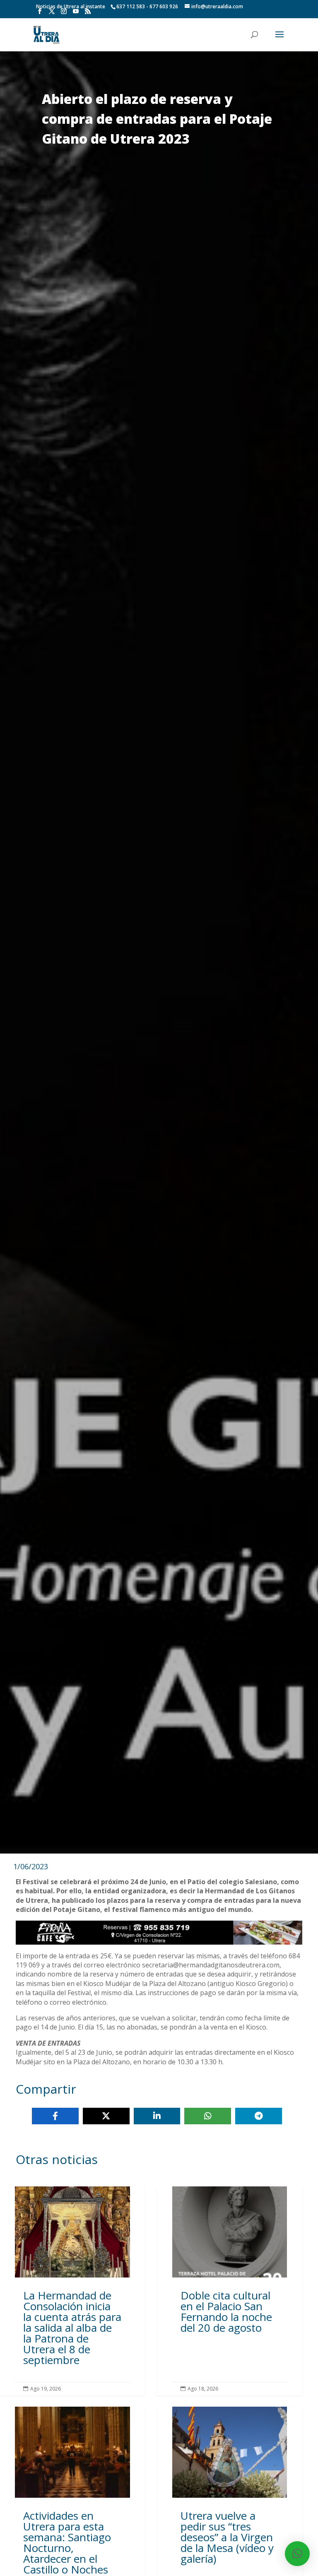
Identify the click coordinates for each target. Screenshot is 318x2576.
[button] (297, 2554)
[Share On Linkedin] (157, 2116)
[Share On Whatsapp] (208, 2116)
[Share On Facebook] (55, 2116)
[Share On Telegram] (259, 2116)
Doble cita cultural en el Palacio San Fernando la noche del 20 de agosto (229, 2291)
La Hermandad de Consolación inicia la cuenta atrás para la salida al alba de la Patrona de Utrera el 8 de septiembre (72, 2291)
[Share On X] (106, 2116)
